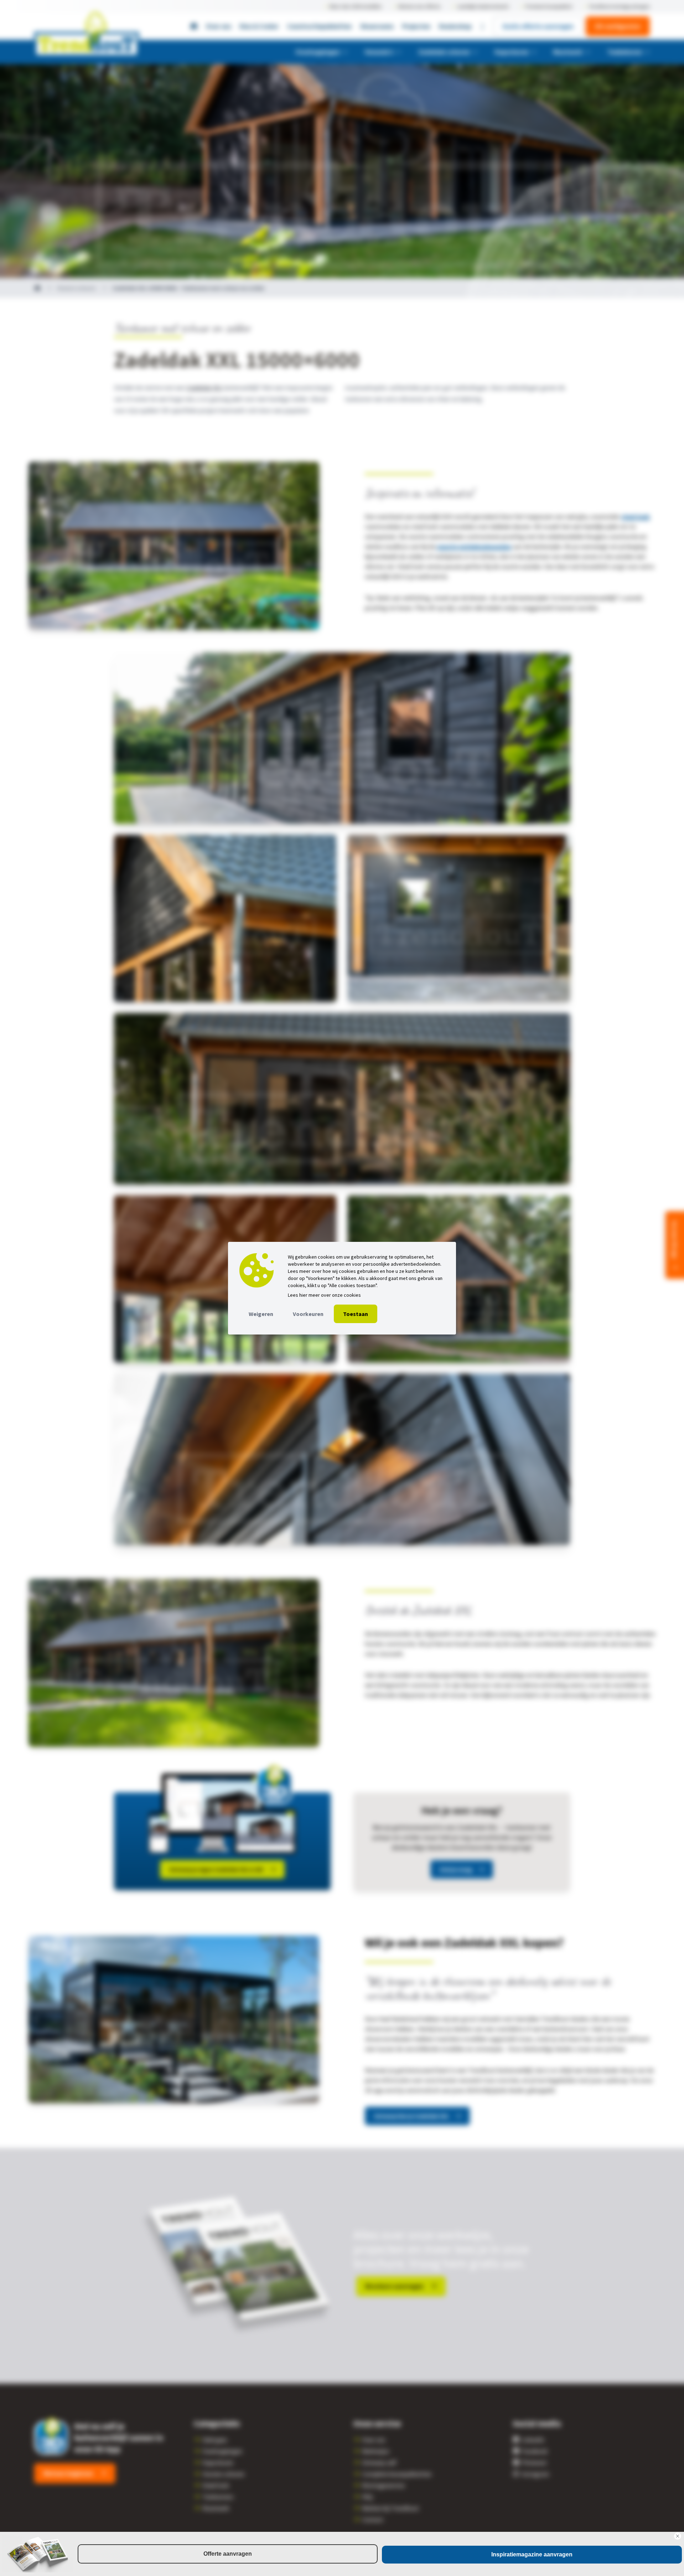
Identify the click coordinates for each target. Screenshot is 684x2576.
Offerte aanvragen (228, 2554)
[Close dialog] (678, 2536)
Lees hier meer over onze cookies (324, 1295)
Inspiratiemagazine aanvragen (532, 2554)
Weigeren (261, 1314)
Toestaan (356, 1314)
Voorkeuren (308, 1314)
